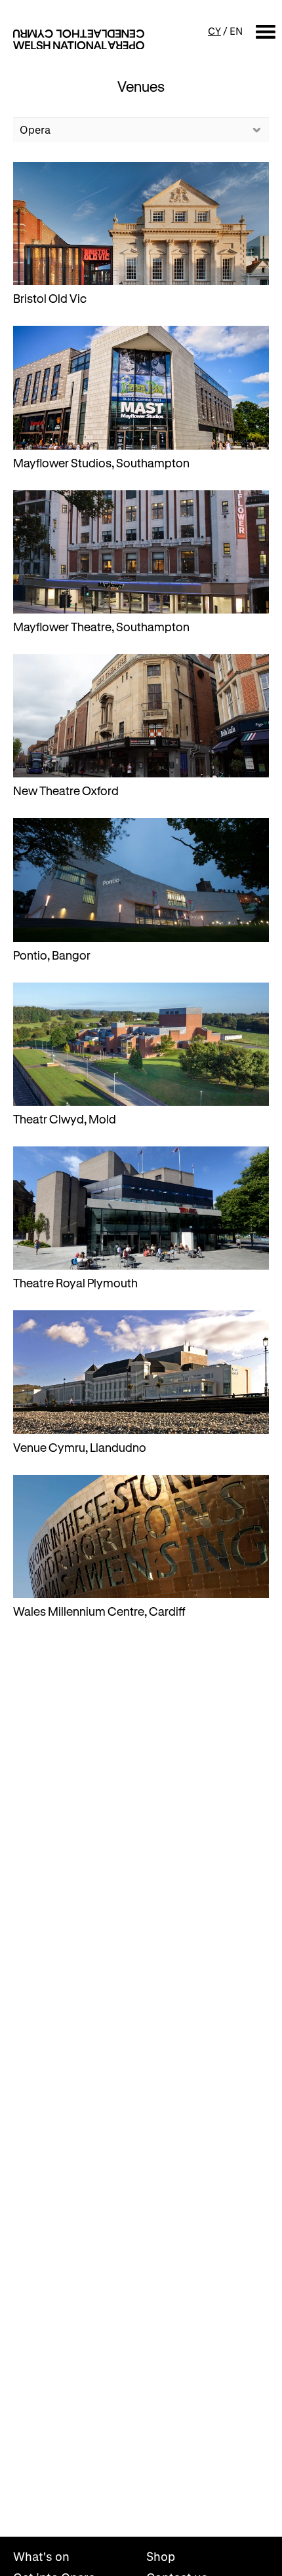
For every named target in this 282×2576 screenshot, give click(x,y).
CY (214, 31)
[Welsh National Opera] (79, 39)
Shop (161, 2556)
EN (236, 31)
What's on (41, 2556)
